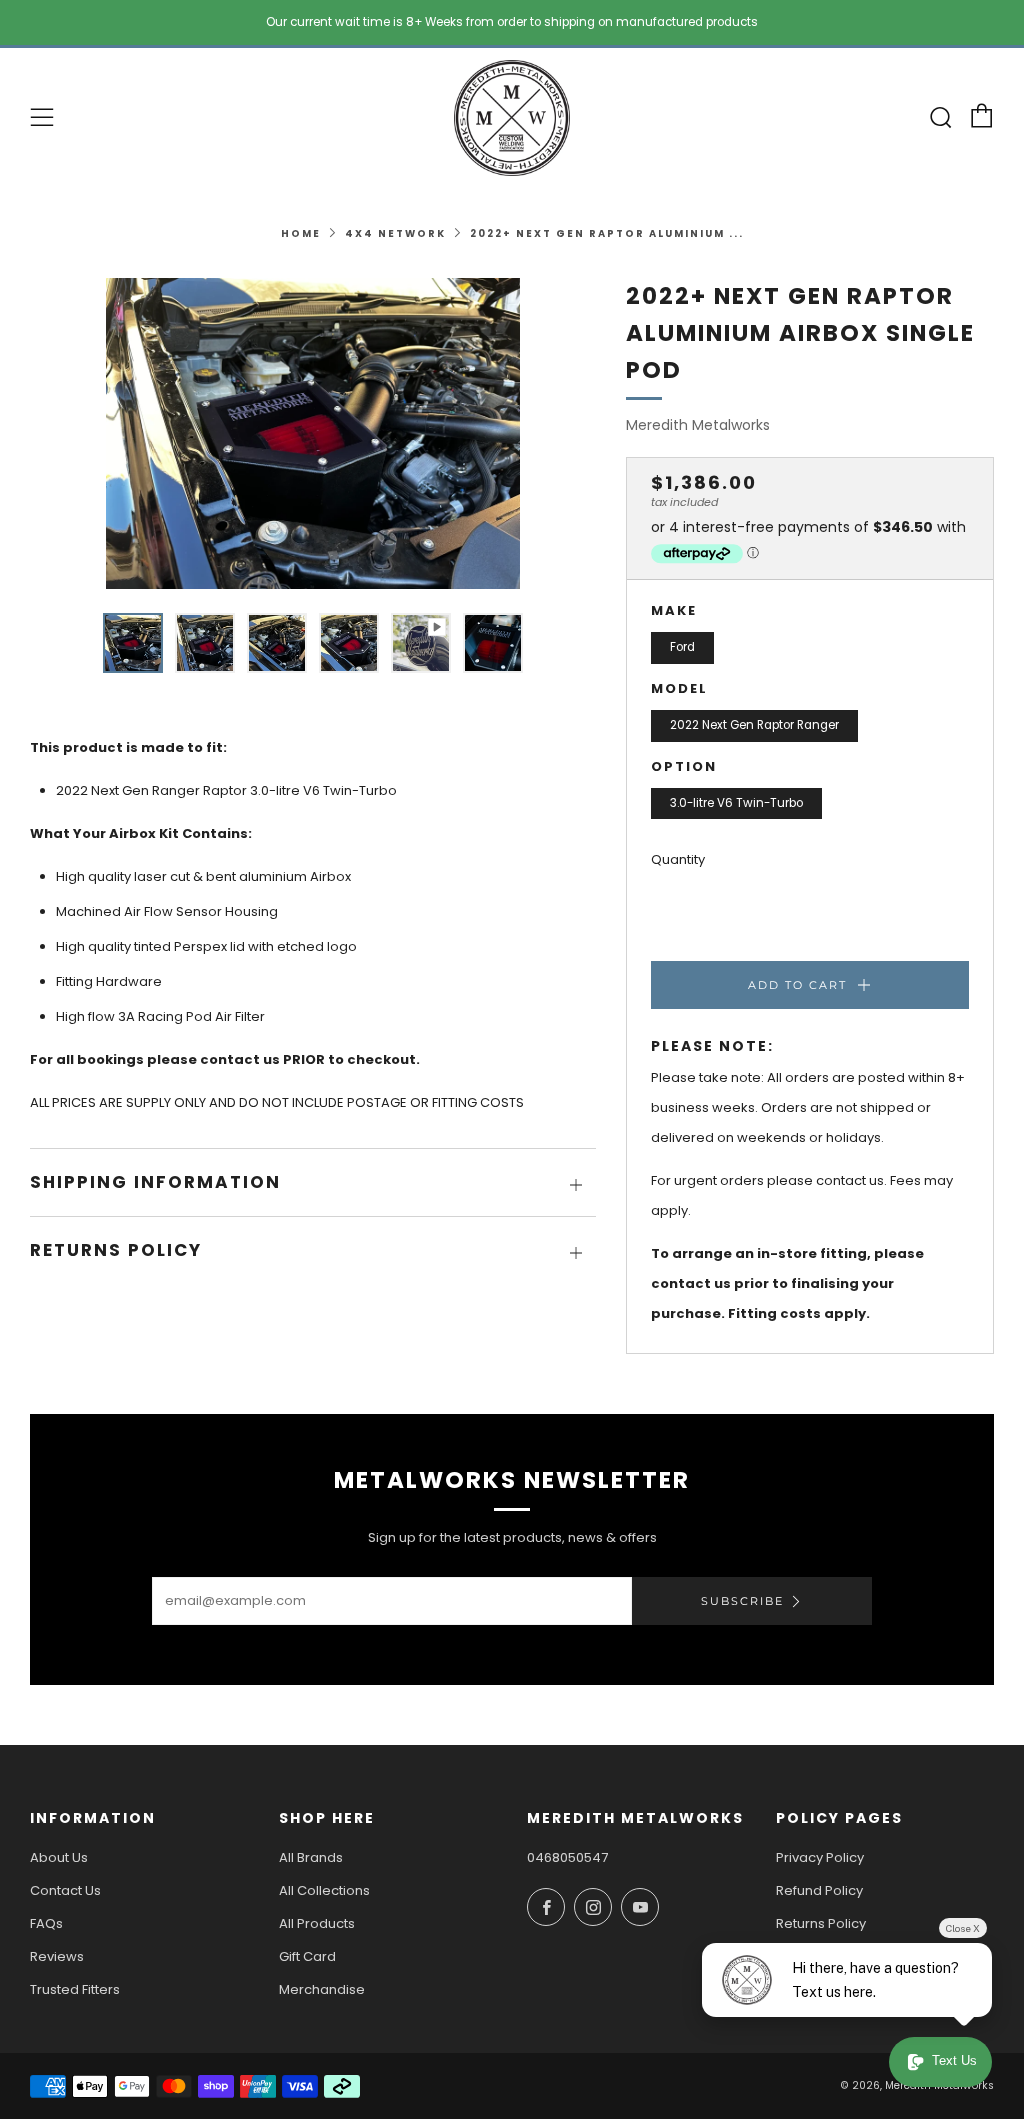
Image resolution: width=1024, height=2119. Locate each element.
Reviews (57, 1956)
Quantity (678, 859)
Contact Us (65, 1890)
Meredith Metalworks (698, 425)
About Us (59, 1857)
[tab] (133, 643)
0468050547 (567, 1857)
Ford (682, 647)
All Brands (311, 1857)
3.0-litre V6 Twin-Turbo (736, 803)
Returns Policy (821, 1923)
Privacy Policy (820, 1857)
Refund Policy (819, 1890)
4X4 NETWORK (395, 233)
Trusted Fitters (75, 1989)
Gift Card (307, 1956)
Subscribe (742, 1601)
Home (301, 233)
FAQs (46, 1923)
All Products (317, 1923)
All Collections (324, 1890)
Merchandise (322, 1989)
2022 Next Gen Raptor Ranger (754, 725)
